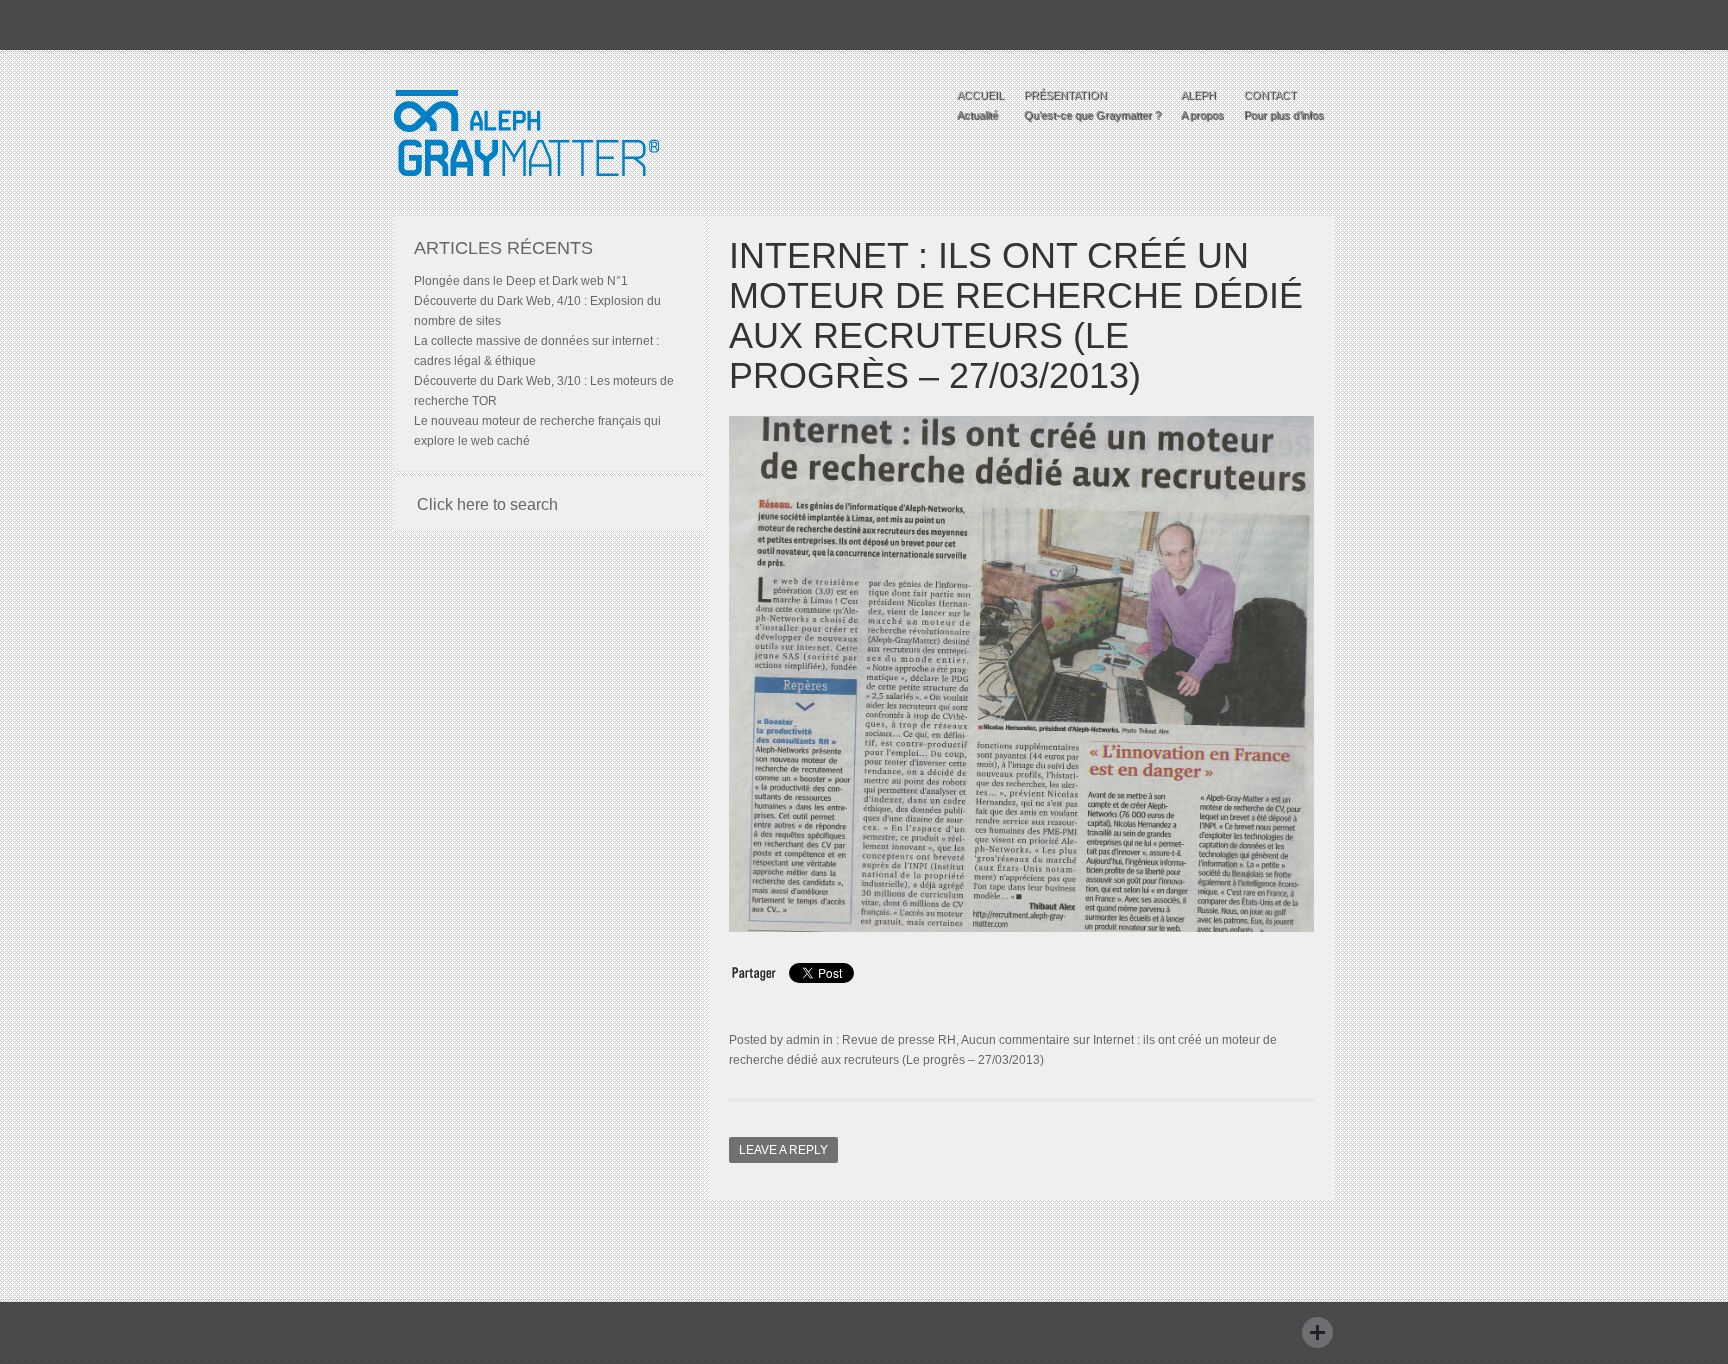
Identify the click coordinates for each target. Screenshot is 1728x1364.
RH (947, 1040)
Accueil (980, 105)
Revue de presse (888, 1040)
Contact (1284, 105)
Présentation (1092, 105)
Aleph (1202, 105)
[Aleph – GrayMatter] (526, 197)
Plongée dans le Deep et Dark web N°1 (521, 281)
